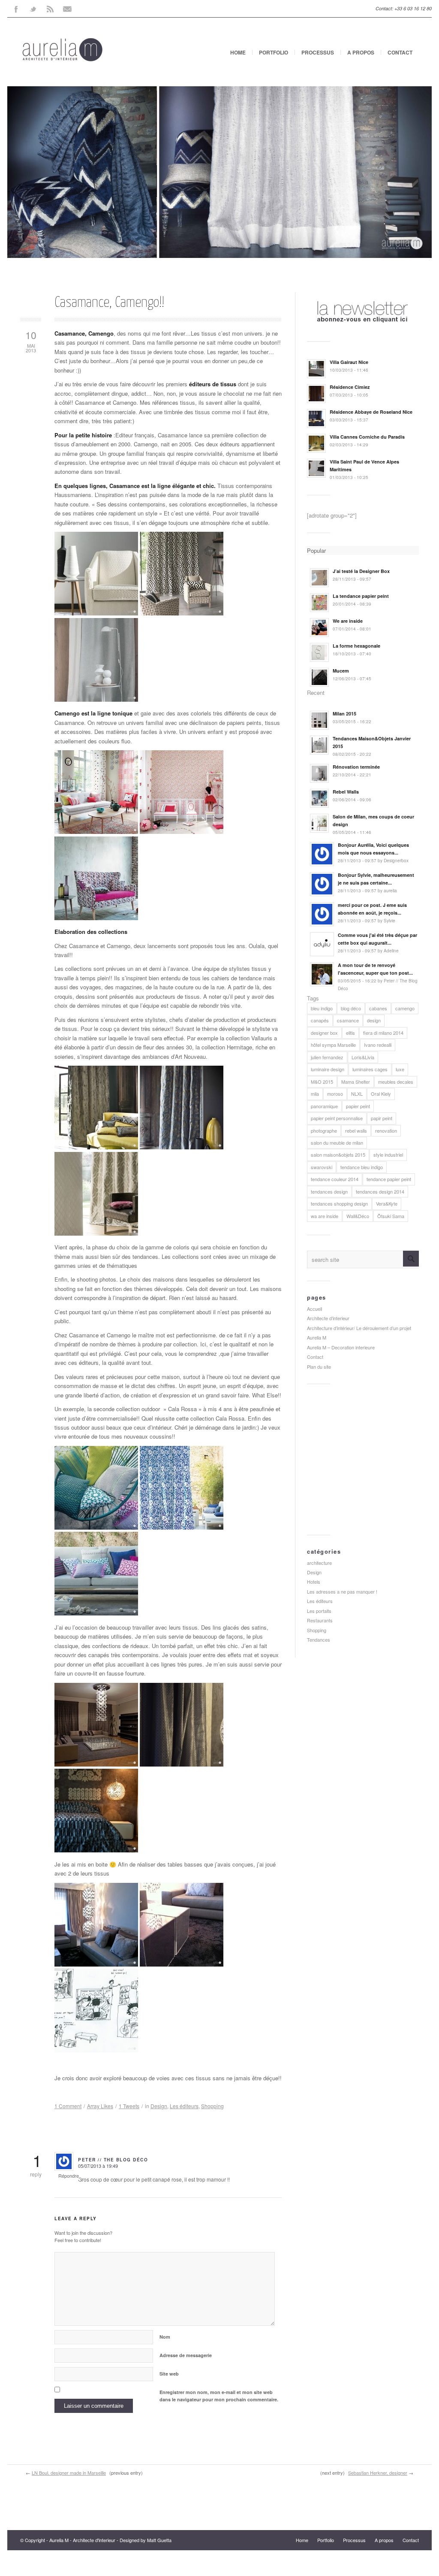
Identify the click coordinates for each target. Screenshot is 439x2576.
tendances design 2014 (380, 1191)
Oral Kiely (381, 1094)
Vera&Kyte (387, 1203)
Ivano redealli (378, 1045)
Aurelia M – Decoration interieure (341, 1347)
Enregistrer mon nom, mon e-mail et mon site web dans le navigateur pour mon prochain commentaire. (219, 2396)
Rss (50, 9)
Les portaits (319, 1611)
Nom (165, 2337)
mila (315, 1094)
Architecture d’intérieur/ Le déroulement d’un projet (359, 1328)
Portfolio (274, 52)
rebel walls (356, 1130)
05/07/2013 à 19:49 (98, 2166)
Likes (100, 2106)
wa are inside (325, 1216)
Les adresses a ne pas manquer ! (342, 1591)
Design (159, 2106)
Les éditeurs (184, 2106)
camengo (405, 1008)
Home (238, 52)
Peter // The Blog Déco (113, 2160)
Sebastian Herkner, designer (378, 2473)
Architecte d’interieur (328, 1318)
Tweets (129, 2106)
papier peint (358, 1106)
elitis (350, 1033)
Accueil (314, 1309)
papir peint (382, 1118)
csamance (348, 1020)
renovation (386, 1130)
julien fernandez (327, 1057)
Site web (169, 2374)
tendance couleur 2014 (335, 1179)
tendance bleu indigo (362, 1167)
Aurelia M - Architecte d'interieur (82, 2540)
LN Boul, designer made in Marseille (69, 2473)
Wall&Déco (358, 1216)
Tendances (319, 1640)
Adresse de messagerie (186, 2355)
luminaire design (328, 1069)
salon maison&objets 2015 (338, 1155)
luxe (400, 1069)
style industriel (388, 1155)
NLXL (357, 1094)
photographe (324, 1130)
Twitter (33, 9)
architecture (319, 1563)
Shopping (212, 2106)
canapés (320, 1020)
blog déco (351, 1008)
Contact (400, 52)
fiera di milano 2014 (383, 1033)
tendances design (329, 1191)
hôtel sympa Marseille (333, 1045)
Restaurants (320, 1620)
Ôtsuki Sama (391, 1216)
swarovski (322, 1167)
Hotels (314, 1582)
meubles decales (396, 1082)
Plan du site (319, 1367)
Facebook (16, 9)
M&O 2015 (322, 1082)
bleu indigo (322, 1008)
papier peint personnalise (337, 1118)
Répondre (69, 2176)
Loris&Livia (363, 1057)
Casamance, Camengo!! (109, 303)
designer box (324, 1033)
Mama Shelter (356, 1082)
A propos (361, 52)
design (374, 1020)
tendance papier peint (389, 1179)
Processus (318, 52)
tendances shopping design (339, 1203)
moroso (335, 1094)
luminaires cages (370, 1069)
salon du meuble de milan (337, 1143)
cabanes (378, 1008)
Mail (67, 9)
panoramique (324, 1106)
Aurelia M (317, 1337)
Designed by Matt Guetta (146, 2540)
